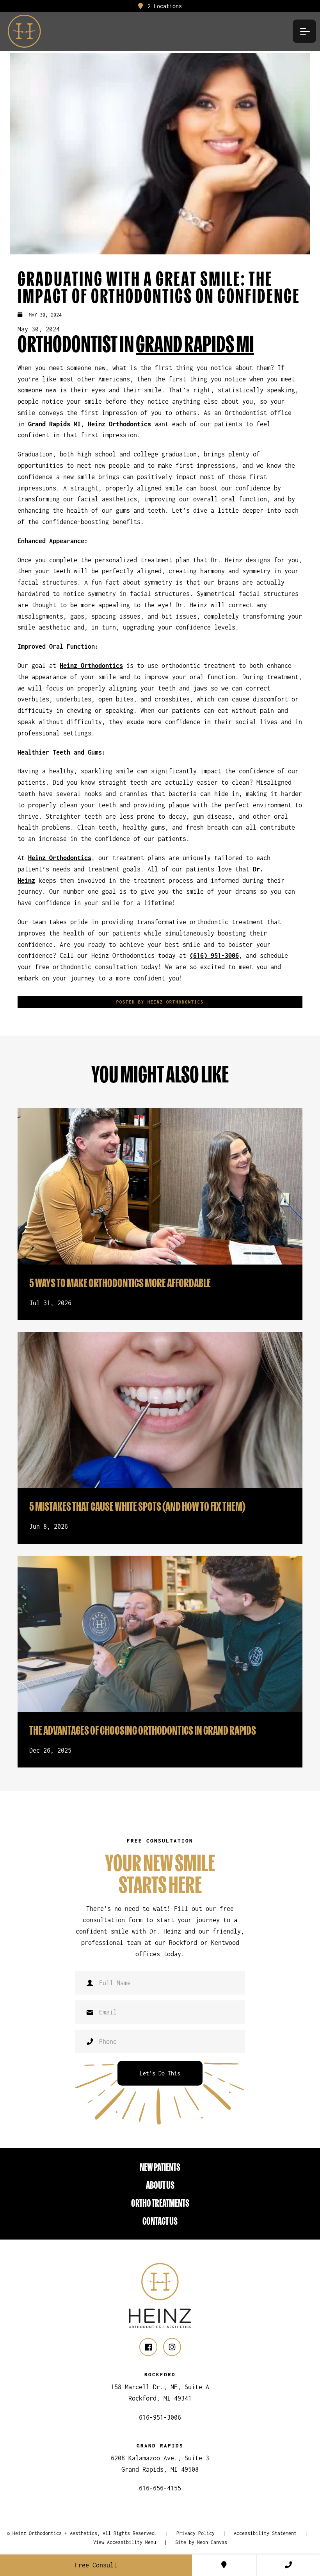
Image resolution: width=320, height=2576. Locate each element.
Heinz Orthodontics (119, 424)
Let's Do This (160, 2073)
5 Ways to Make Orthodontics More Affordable (120, 1283)
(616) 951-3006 (214, 955)
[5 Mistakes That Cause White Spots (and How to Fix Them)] (160, 1410)
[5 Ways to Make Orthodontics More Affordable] (160, 1186)
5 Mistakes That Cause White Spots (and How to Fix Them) (137, 1506)
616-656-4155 (160, 2488)
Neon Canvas (212, 2542)
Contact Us (160, 2221)
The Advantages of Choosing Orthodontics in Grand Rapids (143, 1730)
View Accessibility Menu (125, 2542)
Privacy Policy (196, 2533)
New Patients (160, 2167)
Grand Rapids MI (195, 343)
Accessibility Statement (265, 2533)
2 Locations (163, 6)
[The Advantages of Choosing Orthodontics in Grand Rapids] (160, 1634)
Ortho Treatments (160, 2203)
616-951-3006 (160, 2417)
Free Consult (96, 2565)
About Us (160, 2185)
